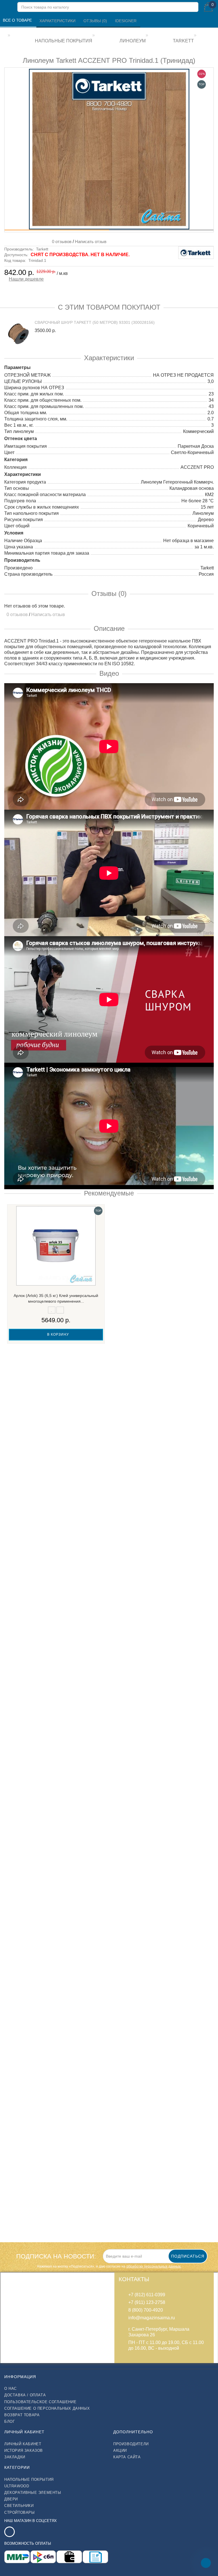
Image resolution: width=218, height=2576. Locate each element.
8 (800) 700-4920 (146, 2310)
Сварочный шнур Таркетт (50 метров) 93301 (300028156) (95, 322)
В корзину (57, 1334)
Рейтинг (15, 1897)
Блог (10, 2421)
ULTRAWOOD (17, 2486)
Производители (131, 2444)
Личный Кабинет (23, 2444)
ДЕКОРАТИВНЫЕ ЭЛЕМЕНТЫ (33, 2493)
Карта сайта (127, 2457)
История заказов (24, 2450)
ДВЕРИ (11, 2499)
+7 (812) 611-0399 (147, 2295)
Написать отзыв (91, 242)
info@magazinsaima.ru (152, 2318)
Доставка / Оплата (25, 2395)
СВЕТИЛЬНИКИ (19, 2506)
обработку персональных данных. (154, 2266)
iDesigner (126, 21)
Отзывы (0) (96, 21)
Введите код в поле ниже (32, 1924)
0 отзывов (61, 242)
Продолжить (196, 1964)
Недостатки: (16, 1865)
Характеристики (58, 21)
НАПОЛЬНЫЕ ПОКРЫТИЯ (29, 2479)
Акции (120, 2450)
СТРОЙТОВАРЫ (20, 2512)
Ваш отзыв (18, 1800)
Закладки (15, 2457)
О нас (11, 2389)
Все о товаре (18, 20)
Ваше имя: (17, 1778)
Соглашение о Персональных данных (47, 2408)
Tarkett (42, 249)
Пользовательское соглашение (40, 2402)
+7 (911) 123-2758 (147, 2302)
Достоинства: (17, 1844)
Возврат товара (22, 2415)
